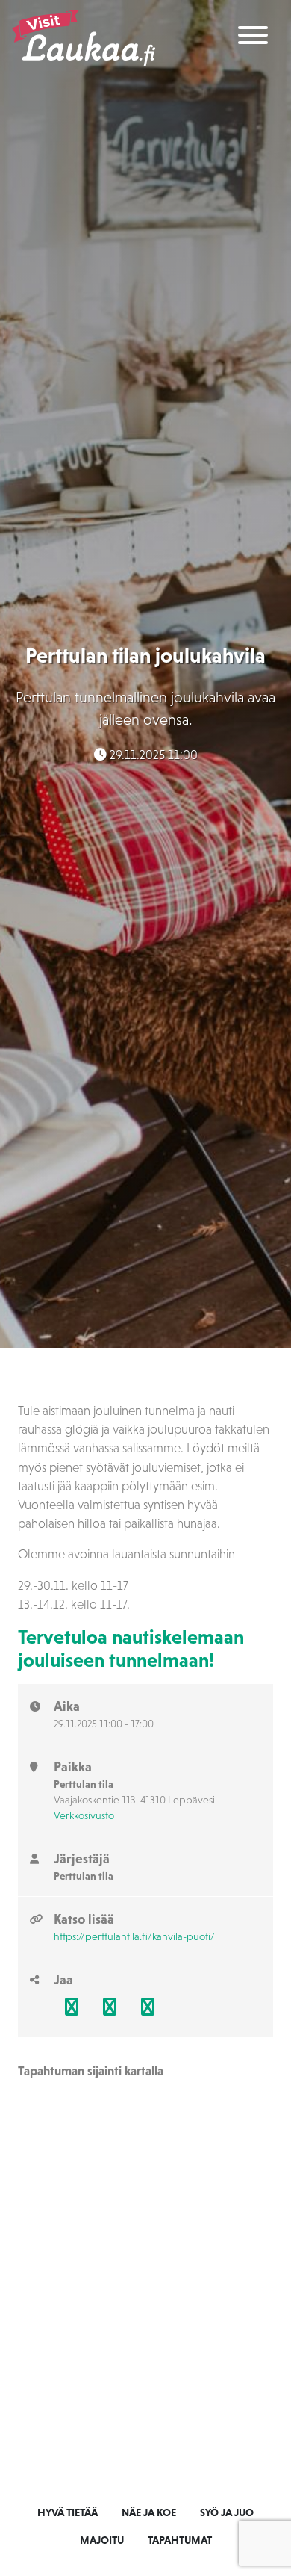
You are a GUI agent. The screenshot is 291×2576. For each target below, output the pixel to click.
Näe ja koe (149, 2512)
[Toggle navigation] (253, 38)
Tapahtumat (180, 2540)
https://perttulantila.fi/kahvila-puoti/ (134, 1936)
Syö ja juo (227, 2512)
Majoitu (102, 2540)
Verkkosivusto (84, 1815)
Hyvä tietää (68, 2512)
